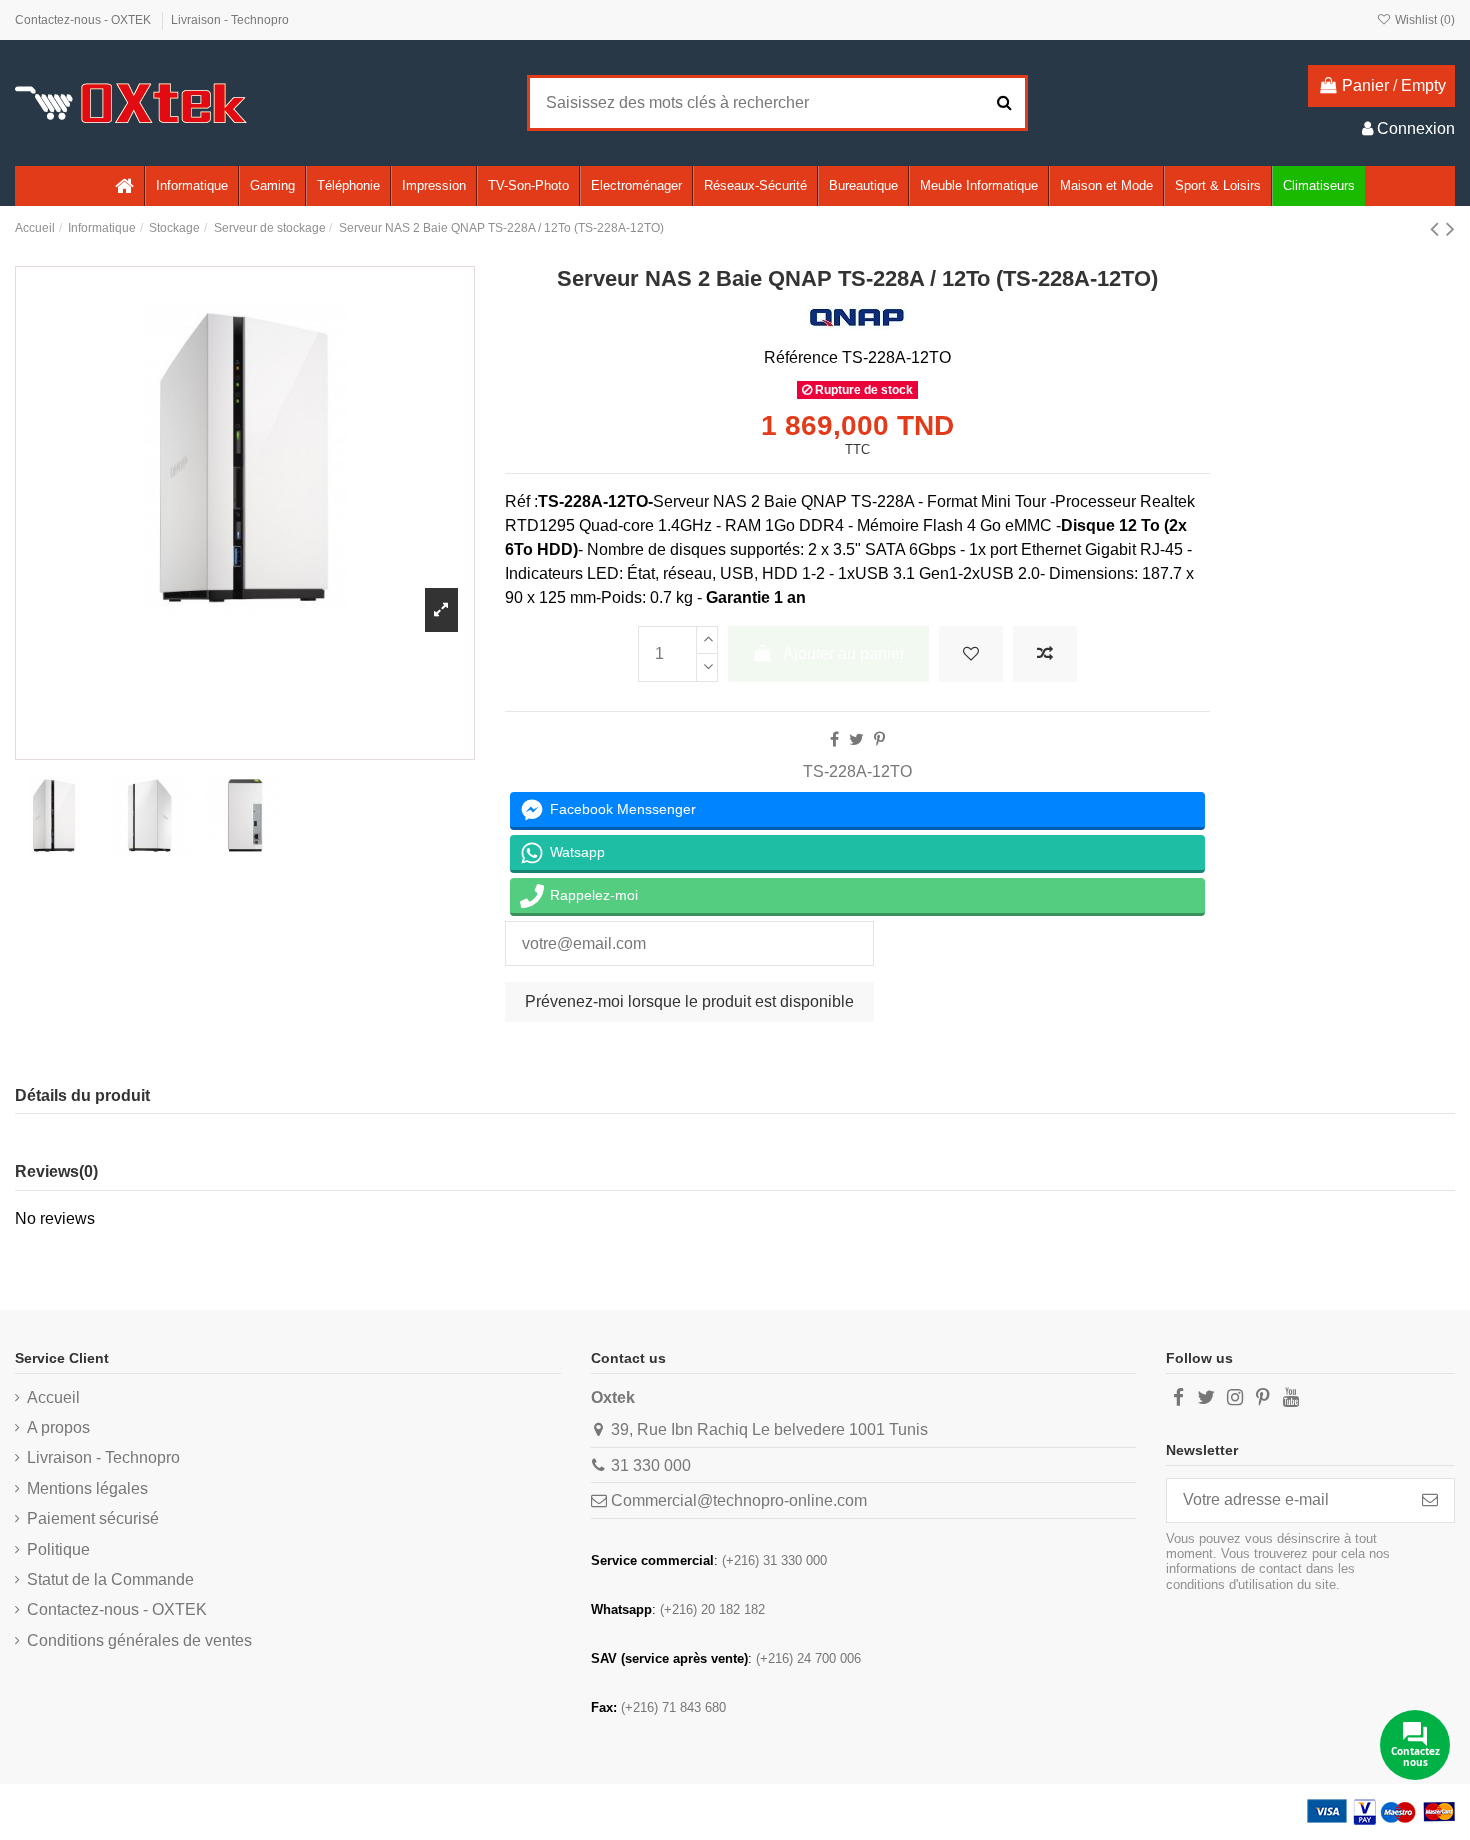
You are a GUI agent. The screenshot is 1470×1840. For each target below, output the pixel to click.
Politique (58, 1549)
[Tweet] (856, 739)
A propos (58, 1427)
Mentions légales (87, 1488)
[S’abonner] (1430, 1500)
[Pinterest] (879, 739)
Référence (801, 357)
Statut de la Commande (110, 1579)
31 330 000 (651, 1465)
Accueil (53, 1397)
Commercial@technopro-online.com (739, 1500)
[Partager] (834, 739)
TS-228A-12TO (857, 771)
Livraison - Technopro (230, 20)
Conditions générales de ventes (139, 1640)
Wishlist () (1423, 20)
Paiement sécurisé (93, 1518)
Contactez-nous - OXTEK (84, 20)
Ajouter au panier (844, 653)
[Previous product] (1438, 228)
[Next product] (1450, 228)
